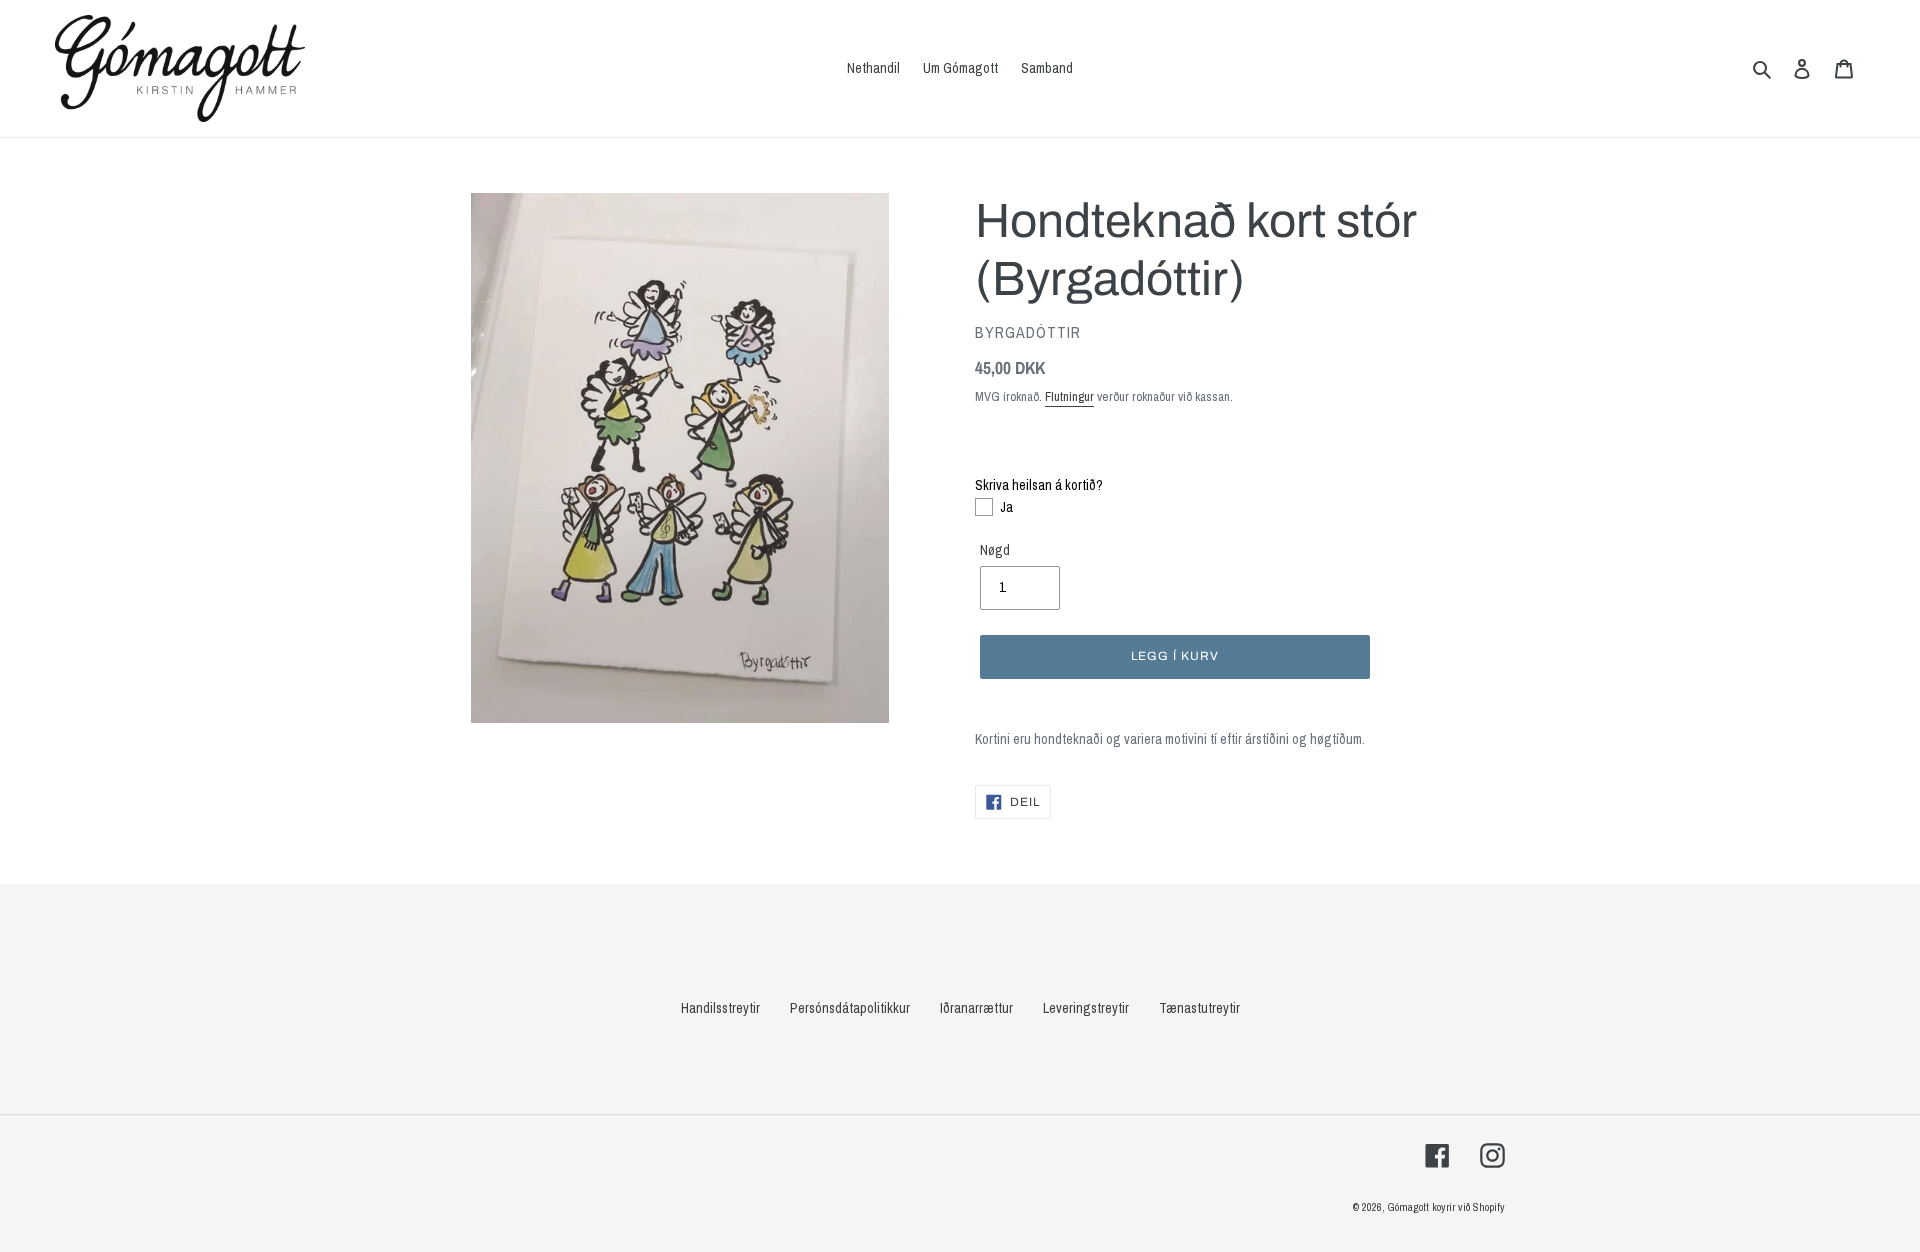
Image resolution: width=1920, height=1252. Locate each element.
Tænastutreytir (1199, 1008)
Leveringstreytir (1086, 1008)
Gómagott (1408, 1207)
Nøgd (995, 550)
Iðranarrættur (976, 1008)
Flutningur (1069, 396)
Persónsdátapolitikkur (850, 1008)
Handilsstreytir (720, 1008)
